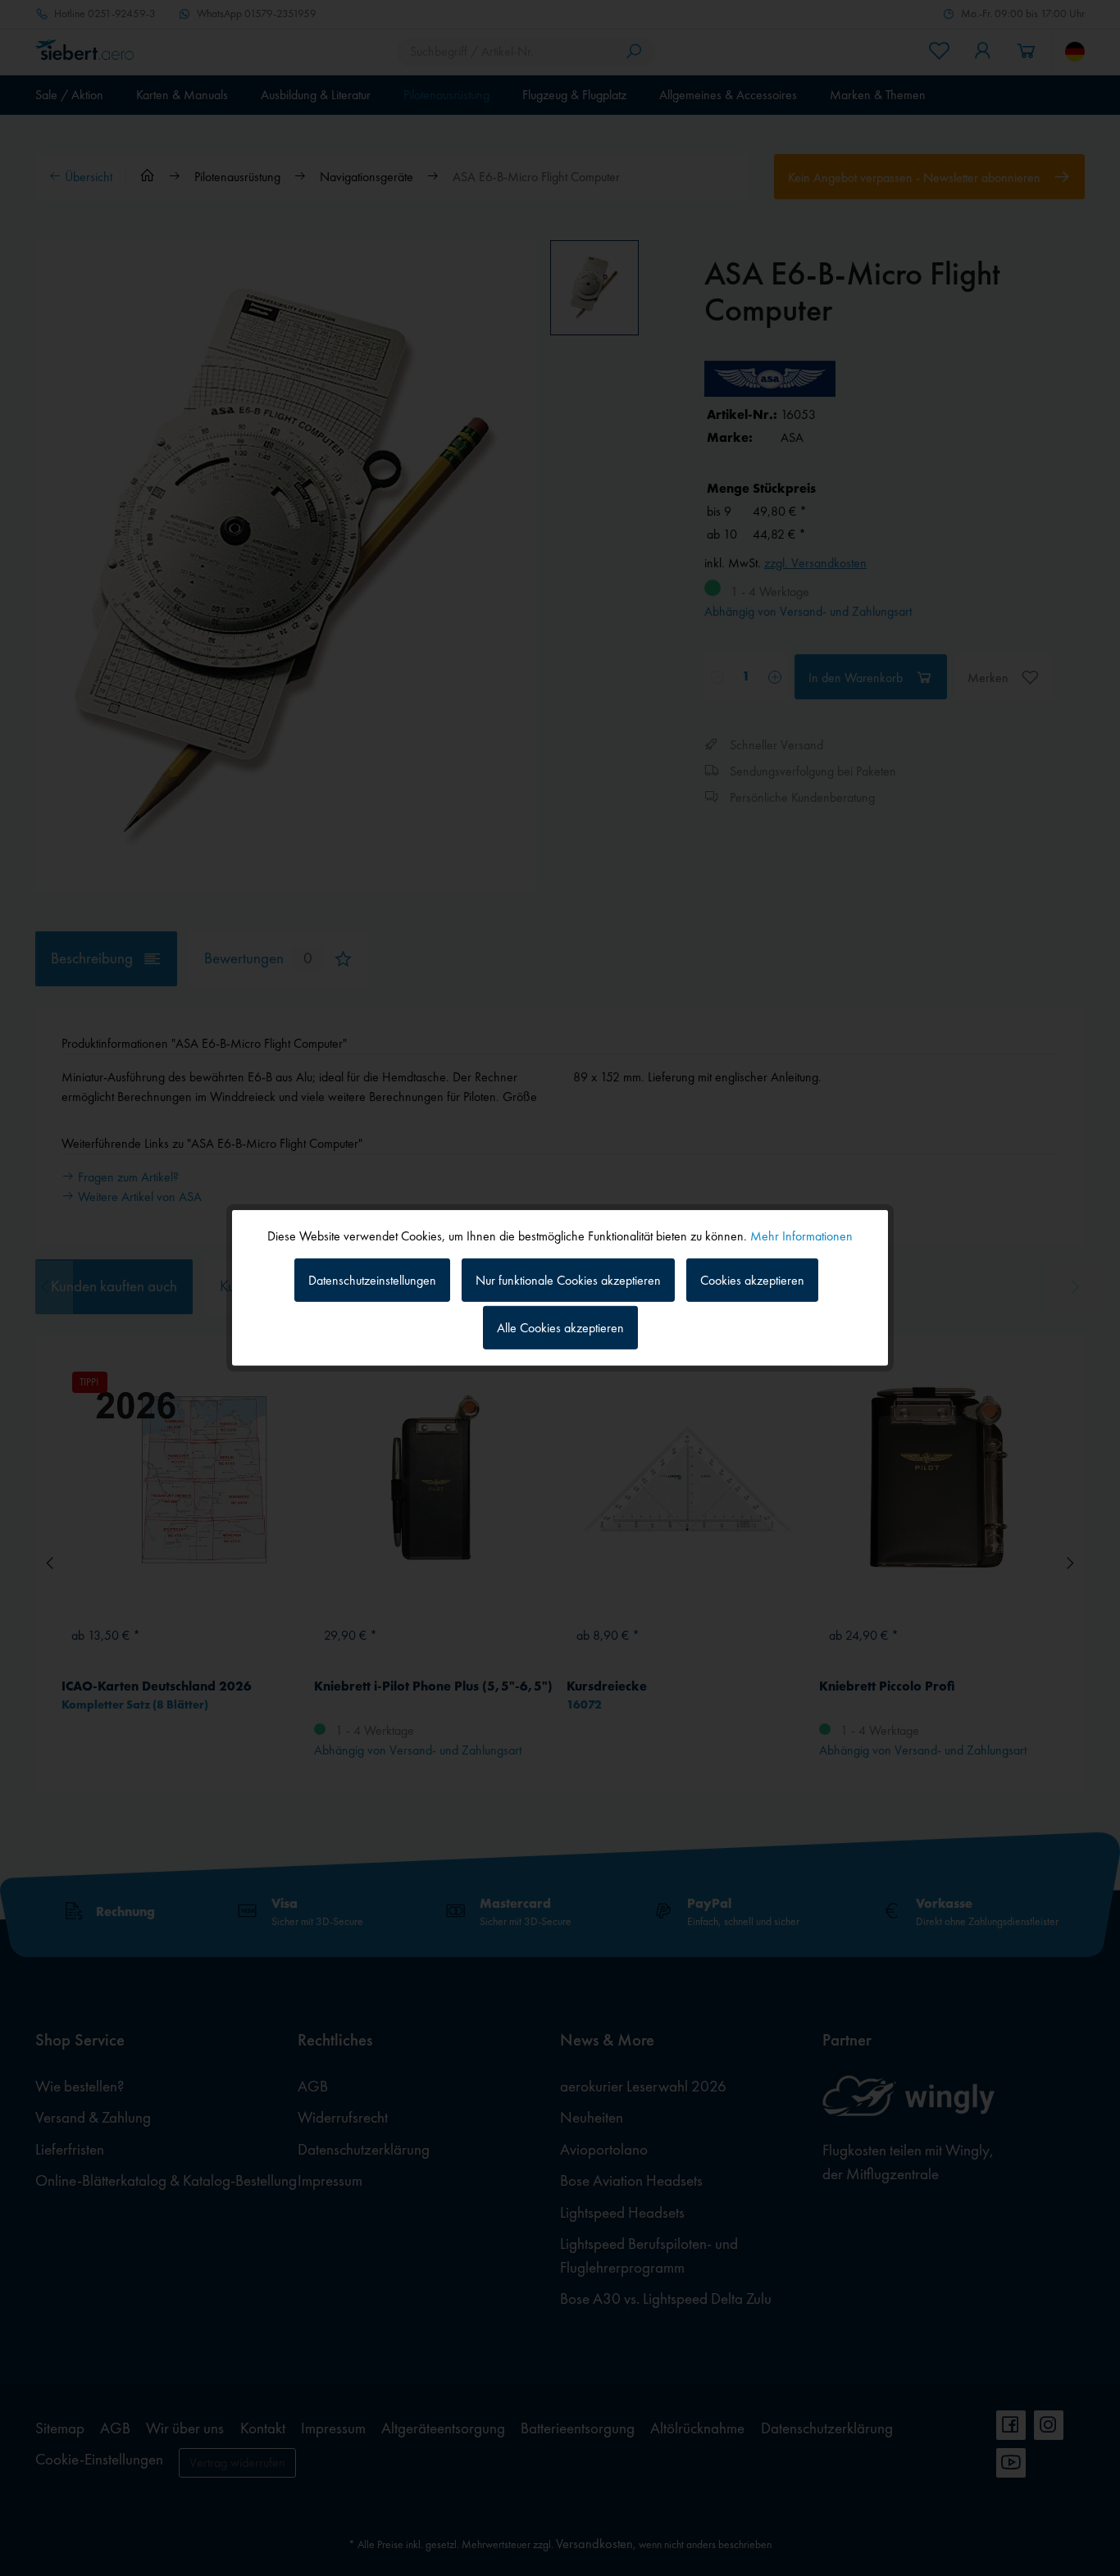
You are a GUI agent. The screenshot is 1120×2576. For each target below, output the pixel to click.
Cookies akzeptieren (752, 1279)
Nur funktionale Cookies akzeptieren (568, 1279)
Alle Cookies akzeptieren (560, 1328)
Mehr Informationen (801, 1236)
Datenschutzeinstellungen (372, 1279)
